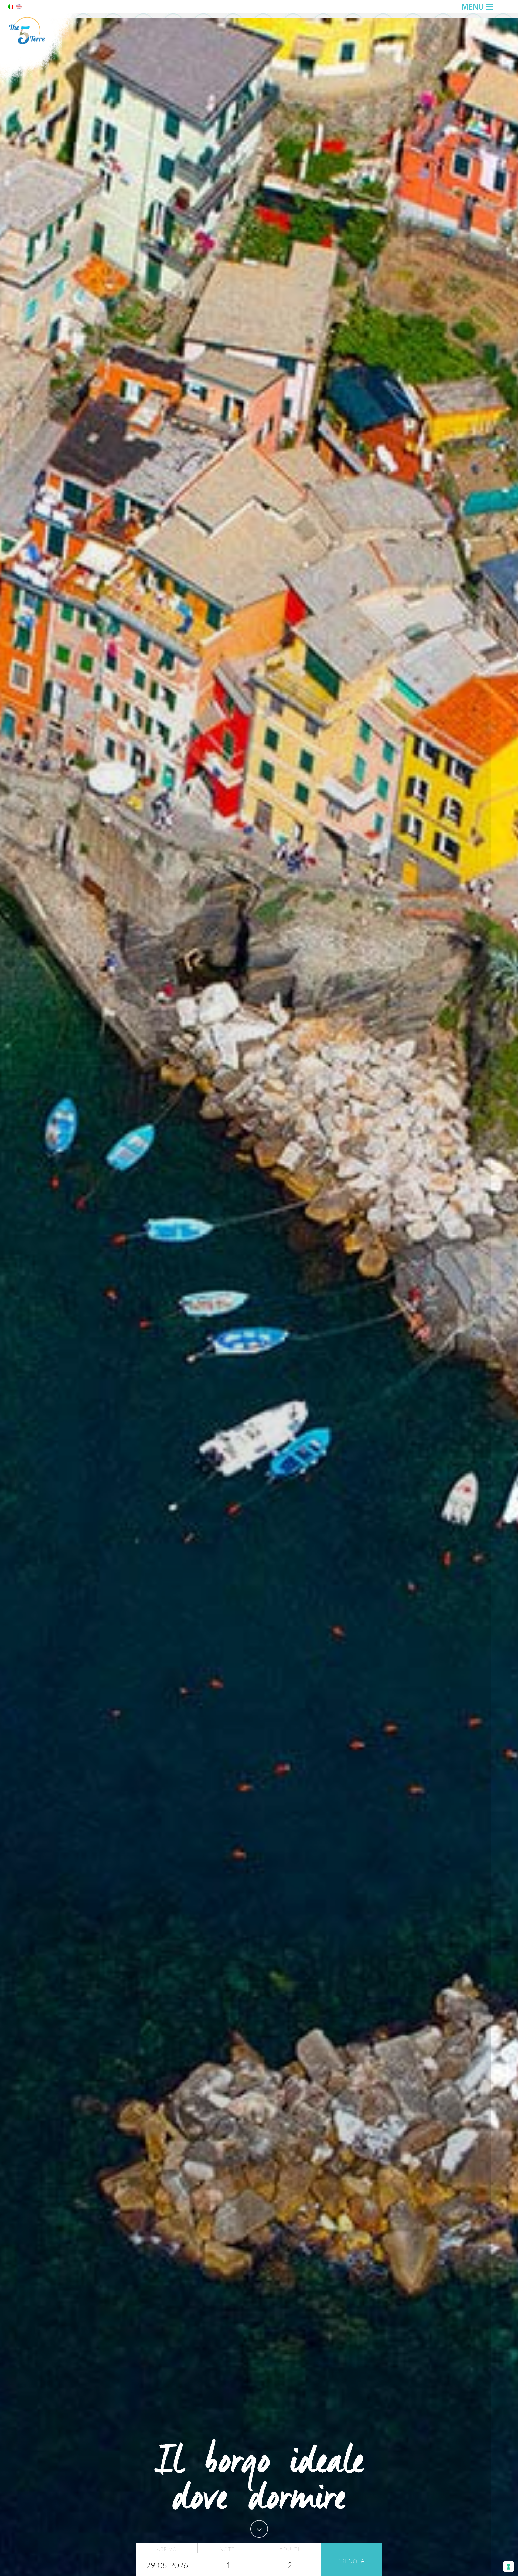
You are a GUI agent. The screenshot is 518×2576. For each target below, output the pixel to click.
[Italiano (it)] (11, 8)
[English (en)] (19, 8)
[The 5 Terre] (40, 81)
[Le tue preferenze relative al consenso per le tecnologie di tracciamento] (509, 2567)
